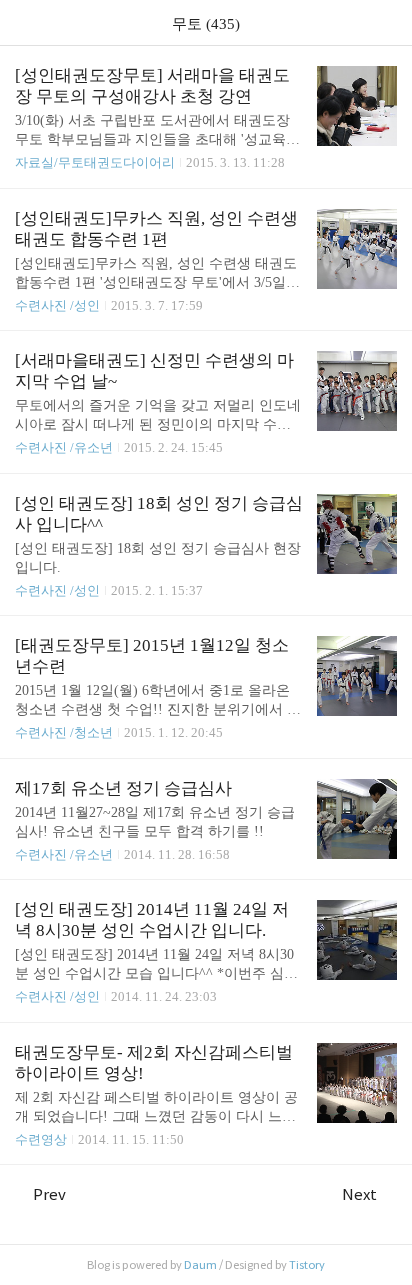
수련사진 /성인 (59, 305)
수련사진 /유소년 (64, 447)
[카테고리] (24, 22)
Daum (200, 1265)
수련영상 (41, 1139)
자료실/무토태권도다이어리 (95, 162)
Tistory (307, 1265)
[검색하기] (387, 22)
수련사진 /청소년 (64, 732)
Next (359, 1194)
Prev (49, 1194)
